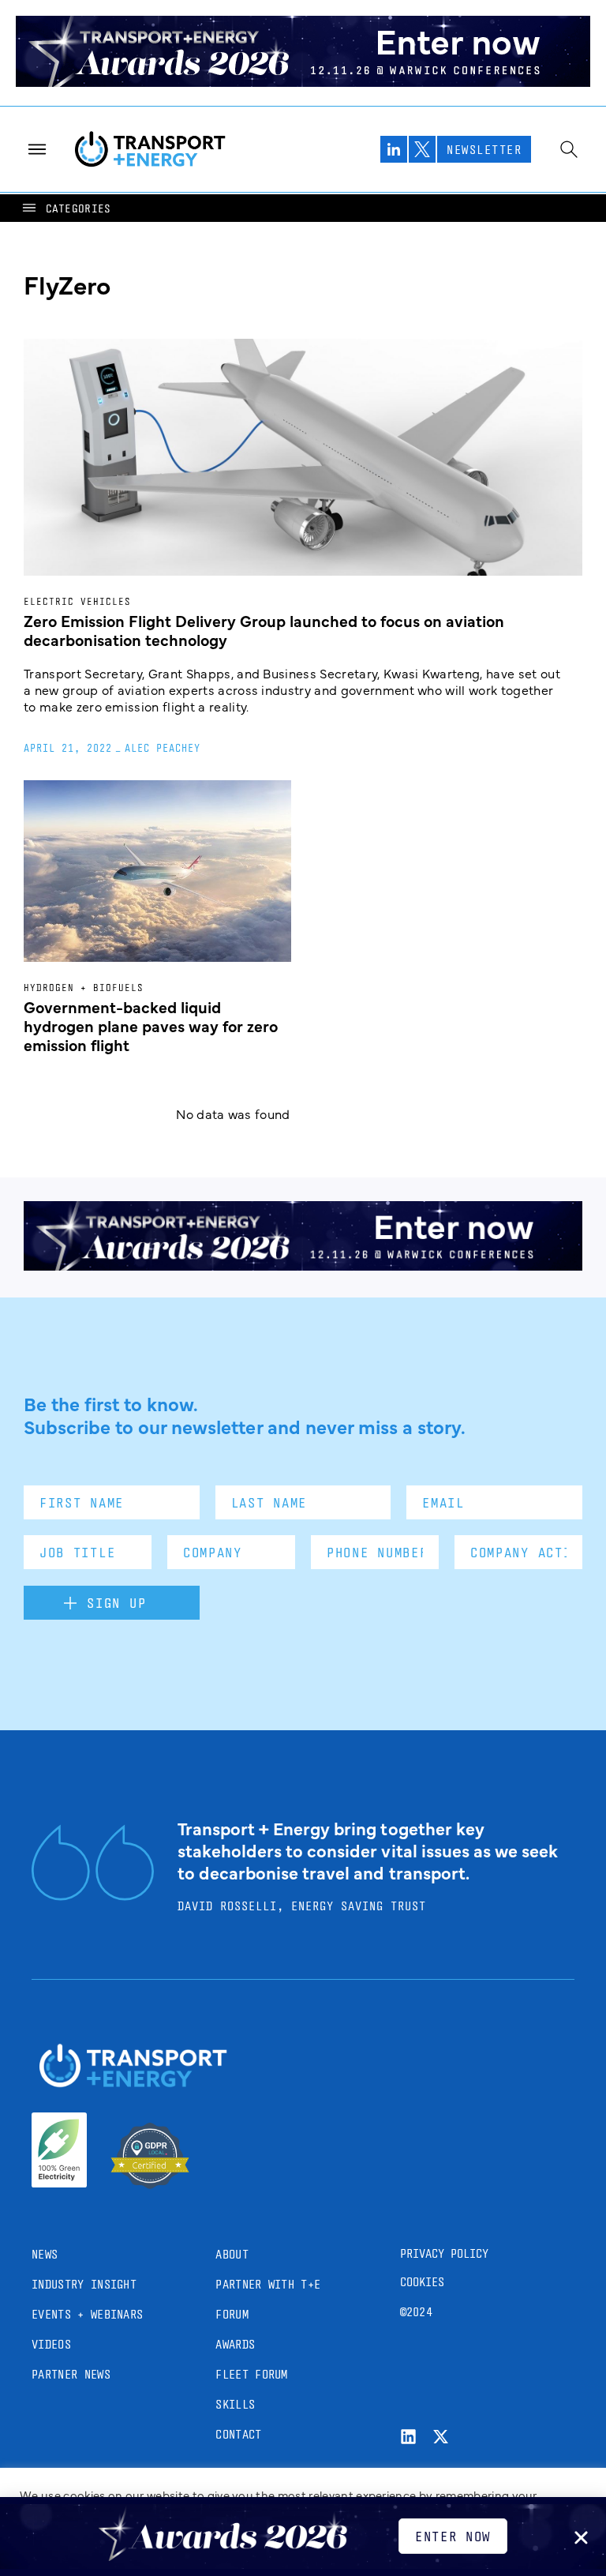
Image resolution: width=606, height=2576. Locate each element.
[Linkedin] (408, 2437)
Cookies (422, 2282)
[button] (65, 208)
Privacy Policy (444, 2253)
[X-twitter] (441, 2437)
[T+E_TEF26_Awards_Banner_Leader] (303, 81)
